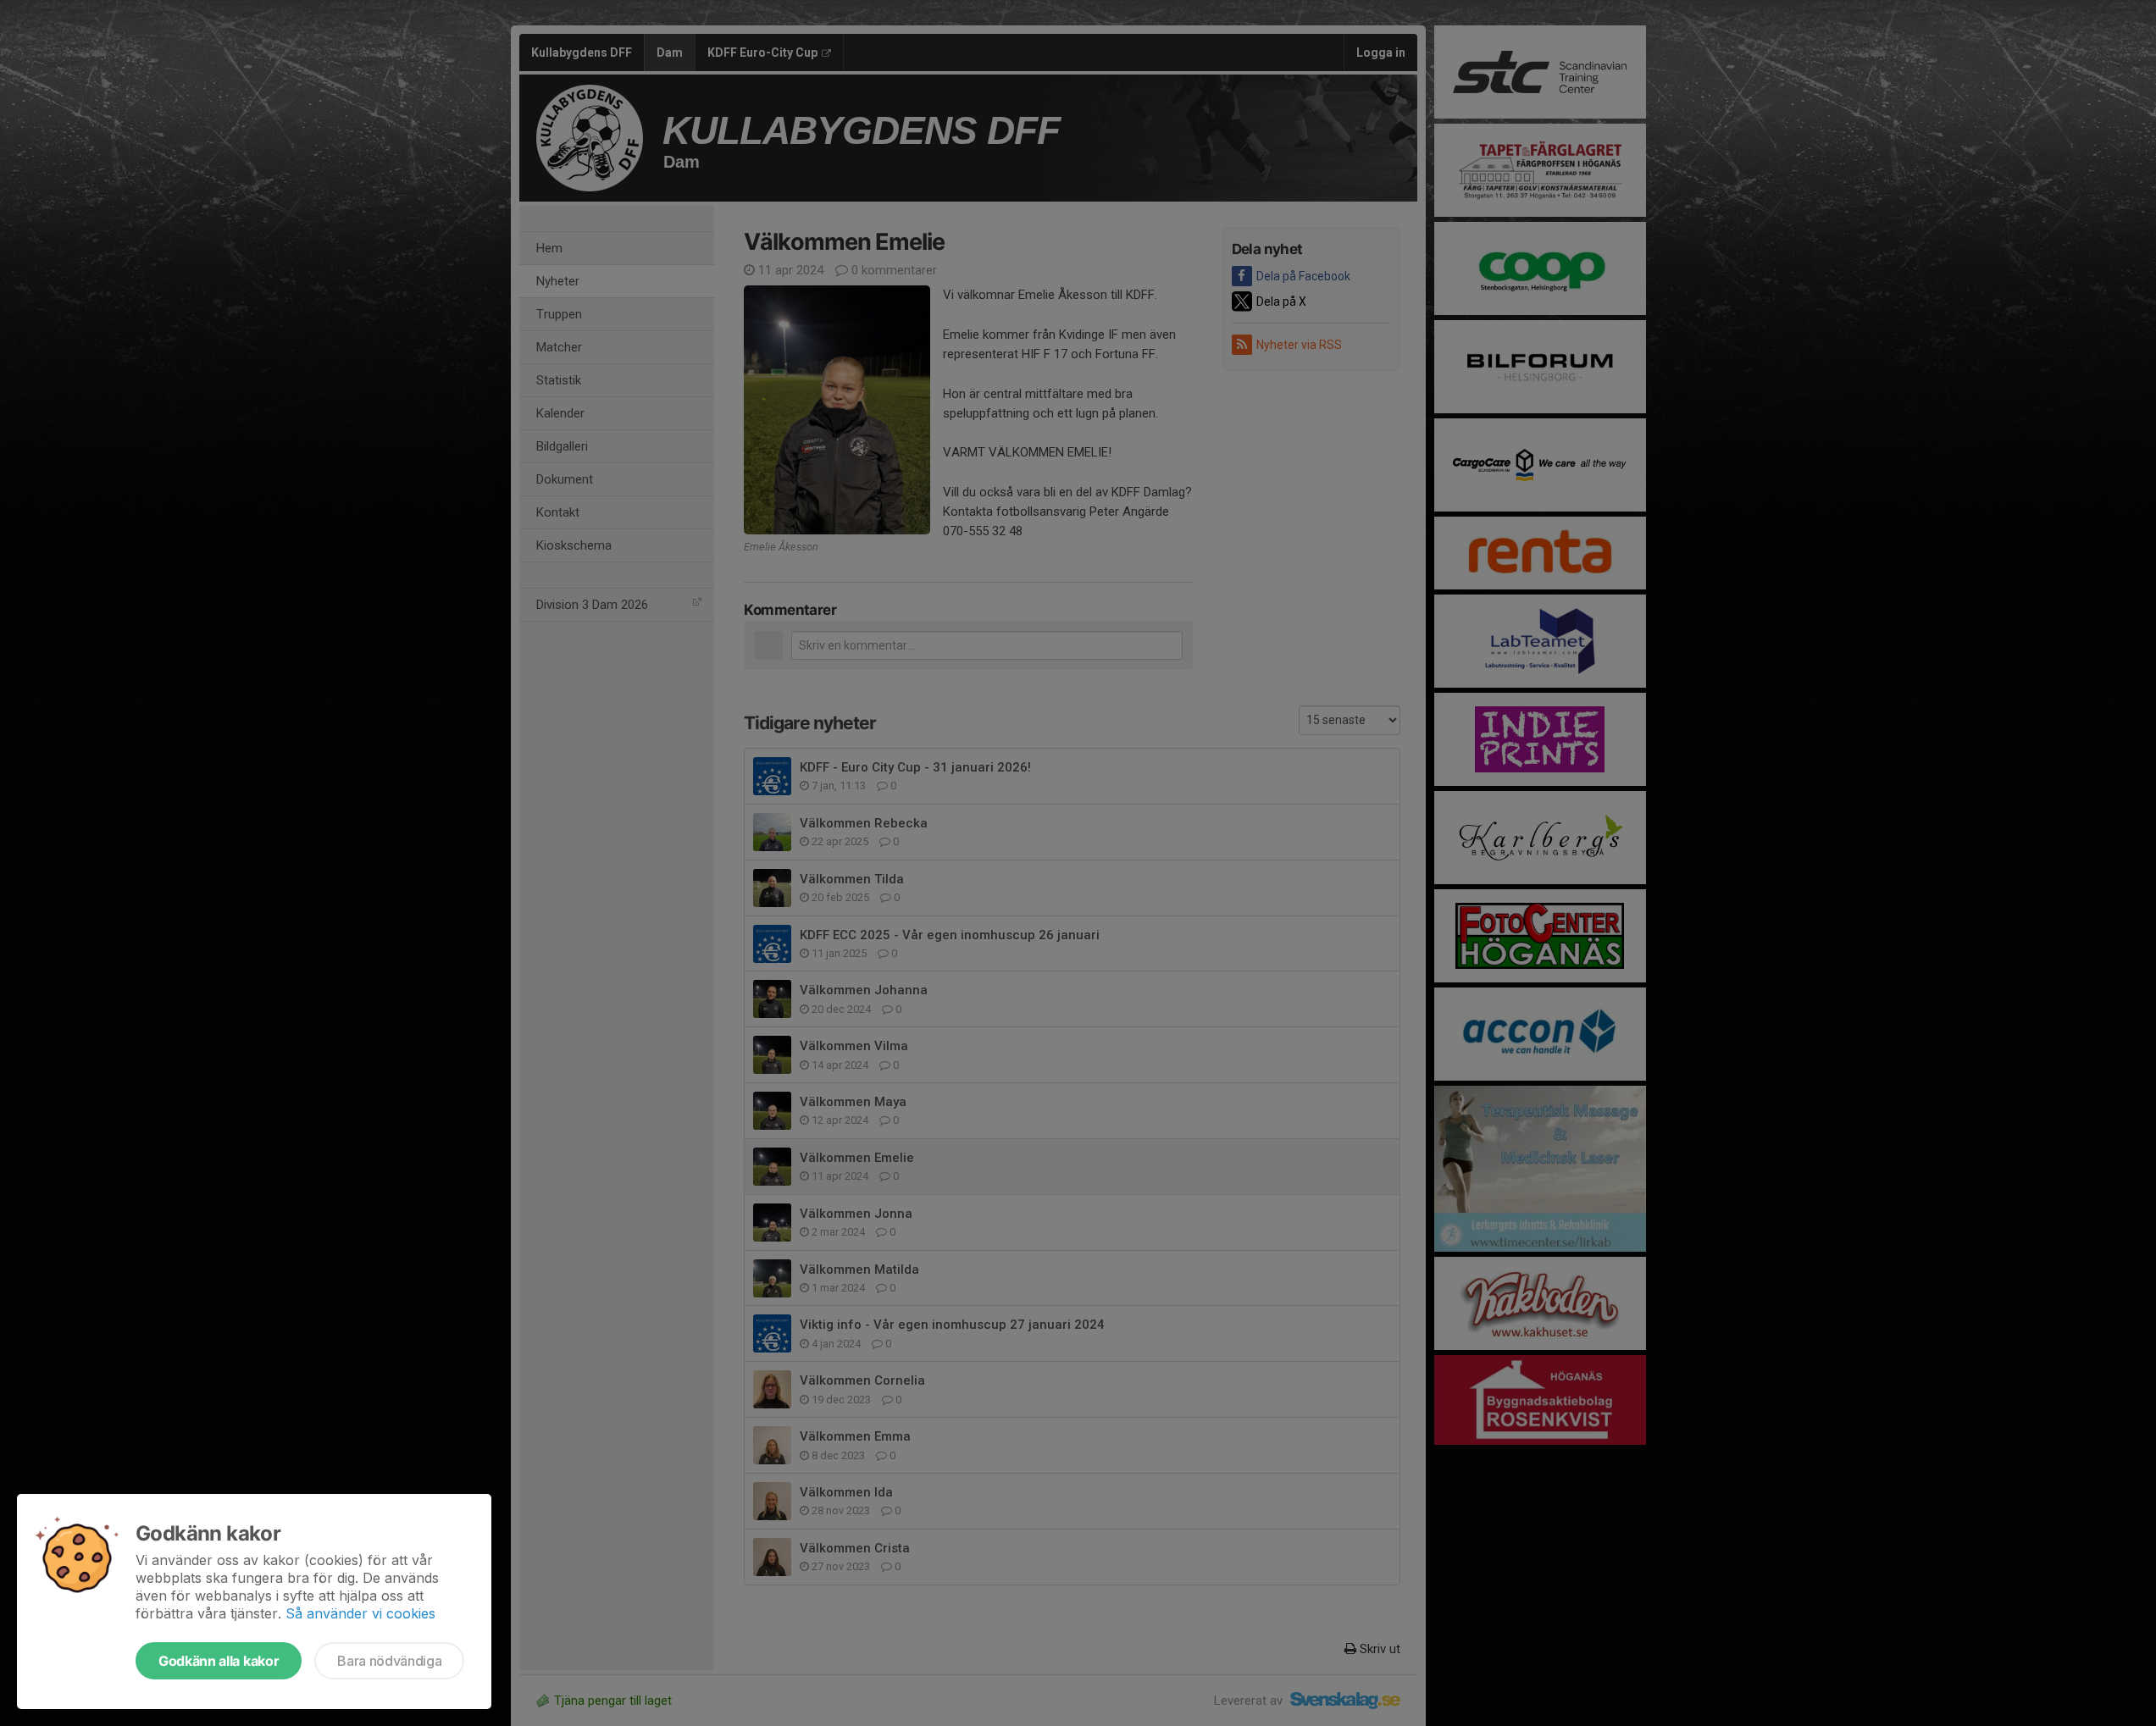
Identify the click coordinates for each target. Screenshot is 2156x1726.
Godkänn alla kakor (219, 1661)
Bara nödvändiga (389, 1661)
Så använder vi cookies (360, 1613)
